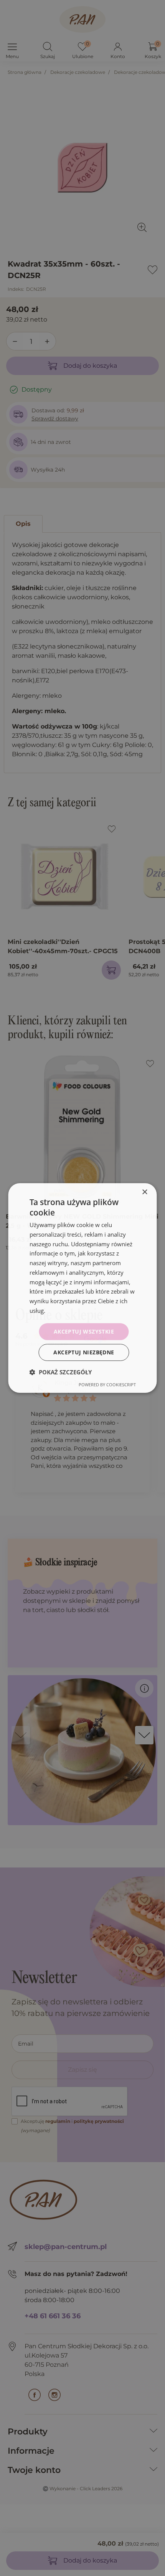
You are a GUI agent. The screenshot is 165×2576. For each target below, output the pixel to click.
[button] (61, 1372)
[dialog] (82, 1288)
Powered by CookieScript (107, 1385)
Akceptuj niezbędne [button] (84, 1352)
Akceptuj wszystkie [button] (84, 1331)
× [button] (144, 1192)
